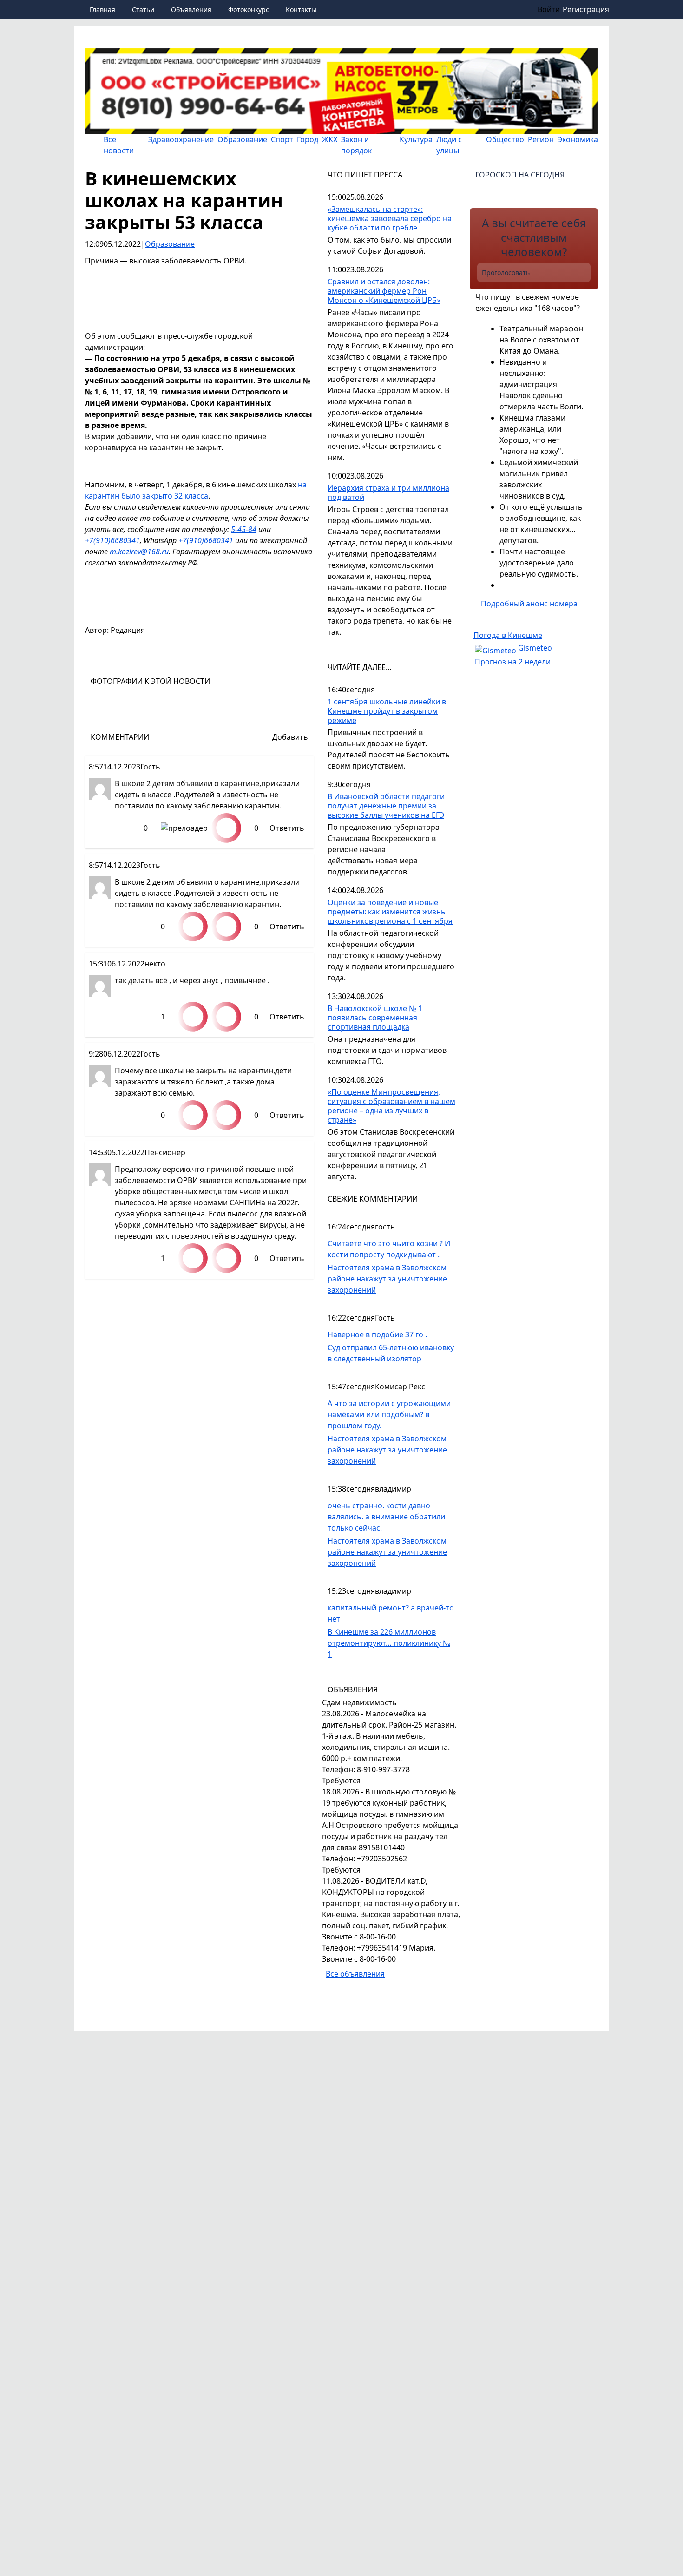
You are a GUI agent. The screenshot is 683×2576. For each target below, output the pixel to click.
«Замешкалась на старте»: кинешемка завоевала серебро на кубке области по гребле (390, 219)
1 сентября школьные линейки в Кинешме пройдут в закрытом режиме (387, 711)
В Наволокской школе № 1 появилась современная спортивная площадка (375, 1018)
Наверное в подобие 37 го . (377, 1334)
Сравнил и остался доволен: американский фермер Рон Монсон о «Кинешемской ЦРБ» (384, 291)
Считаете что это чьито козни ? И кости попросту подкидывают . (389, 1249)
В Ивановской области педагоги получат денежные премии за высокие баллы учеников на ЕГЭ (386, 806)
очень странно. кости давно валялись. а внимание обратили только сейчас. (386, 1517)
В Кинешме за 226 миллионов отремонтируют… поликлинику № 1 (389, 1643)
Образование (170, 244)
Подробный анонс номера (529, 604)
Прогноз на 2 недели (513, 662)
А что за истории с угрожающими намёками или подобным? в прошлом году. (389, 1414)
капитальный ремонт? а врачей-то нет (391, 1613)
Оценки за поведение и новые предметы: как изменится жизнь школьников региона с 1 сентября (390, 912)
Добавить (290, 737)
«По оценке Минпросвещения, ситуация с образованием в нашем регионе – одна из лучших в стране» (391, 1106)
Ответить (287, 828)
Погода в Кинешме (508, 635)
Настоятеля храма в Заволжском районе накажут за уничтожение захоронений (387, 1279)
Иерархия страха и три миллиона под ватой (388, 493)
